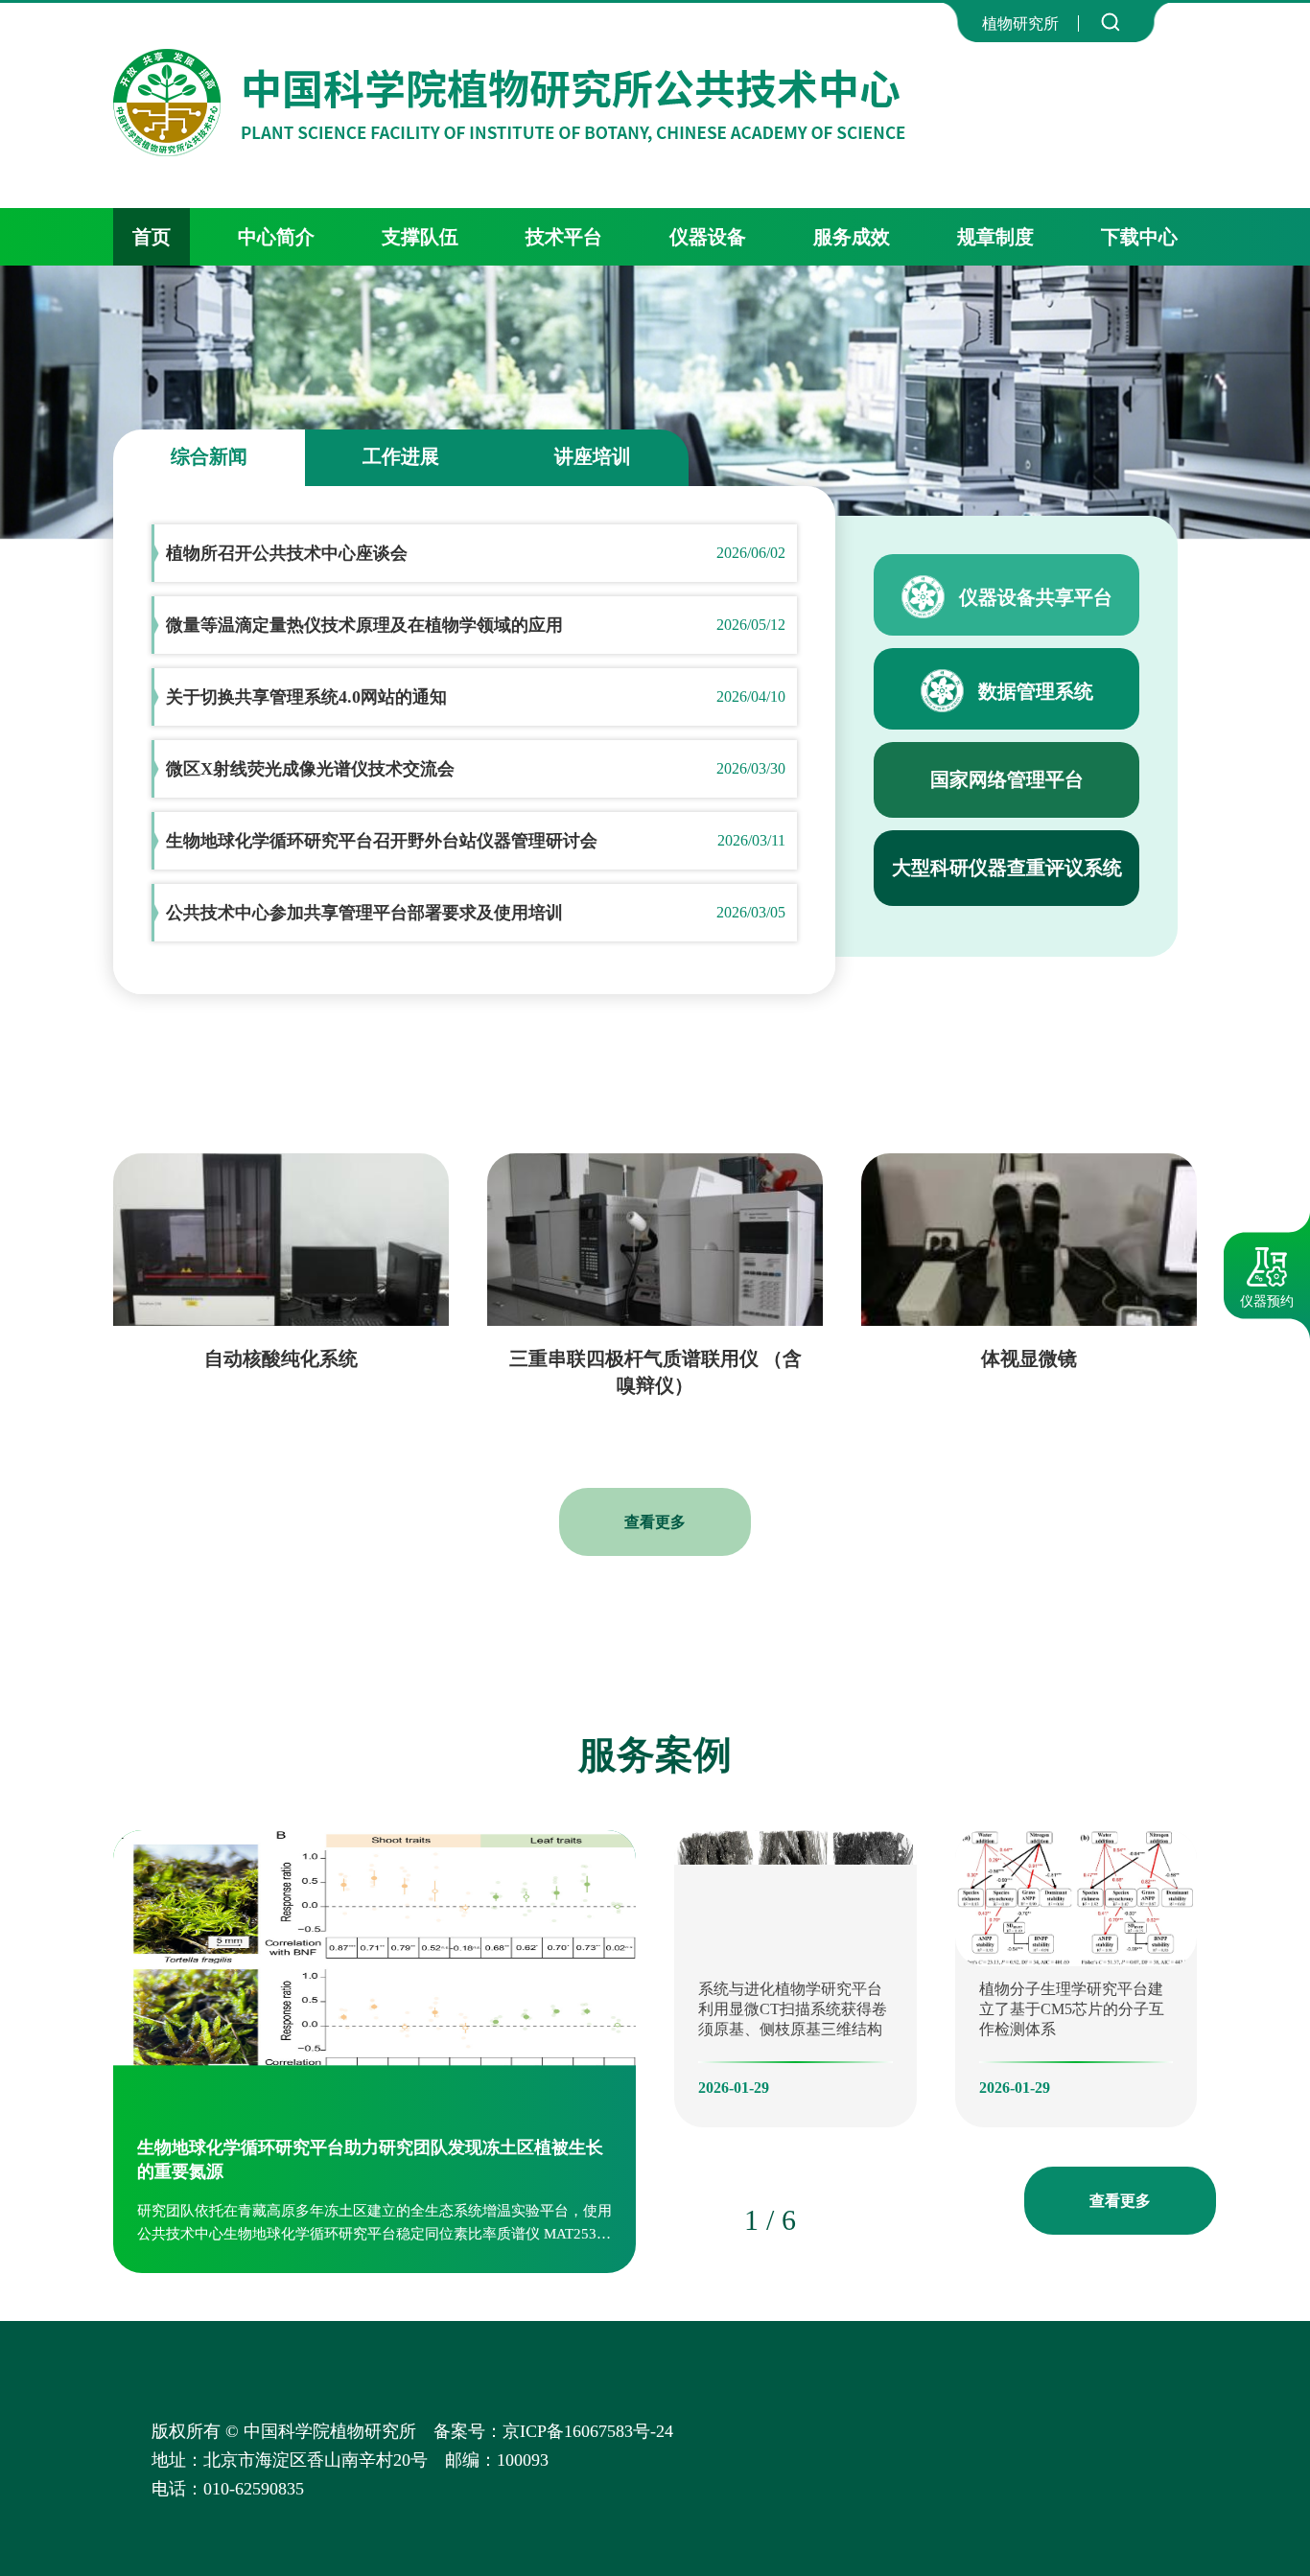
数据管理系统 (1036, 691)
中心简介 (276, 237)
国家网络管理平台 (1007, 779)
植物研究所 (1020, 23)
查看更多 (655, 1522)
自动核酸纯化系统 (281, 1358)
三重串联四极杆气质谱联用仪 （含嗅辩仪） (655, 1372)
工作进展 (401, 456)
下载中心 (1139, 237)
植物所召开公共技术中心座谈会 (287, 553)
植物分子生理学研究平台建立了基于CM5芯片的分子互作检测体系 (1072, 2009)
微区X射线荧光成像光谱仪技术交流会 (310, 769)
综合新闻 (209, 456)
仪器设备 (708, 237)
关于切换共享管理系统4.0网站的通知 (306, 697)
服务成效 (852, 237)
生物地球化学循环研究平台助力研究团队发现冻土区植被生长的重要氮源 (370, 2159)
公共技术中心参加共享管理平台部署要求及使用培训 (364, 913)
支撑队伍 (420, 237)
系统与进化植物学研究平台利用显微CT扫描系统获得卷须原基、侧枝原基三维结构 (793, 2009)
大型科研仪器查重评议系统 (1007, 868)
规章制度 (995, 237)
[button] (698, 2218)
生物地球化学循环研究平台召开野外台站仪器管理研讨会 (382, 841)
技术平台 (564, 237)
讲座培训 (593, 456)
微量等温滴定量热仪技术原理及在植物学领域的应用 (364, 625)
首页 (152, 237)
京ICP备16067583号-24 (1010, 2431)
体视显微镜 (1029, 1358)
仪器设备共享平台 (1036, 597)
